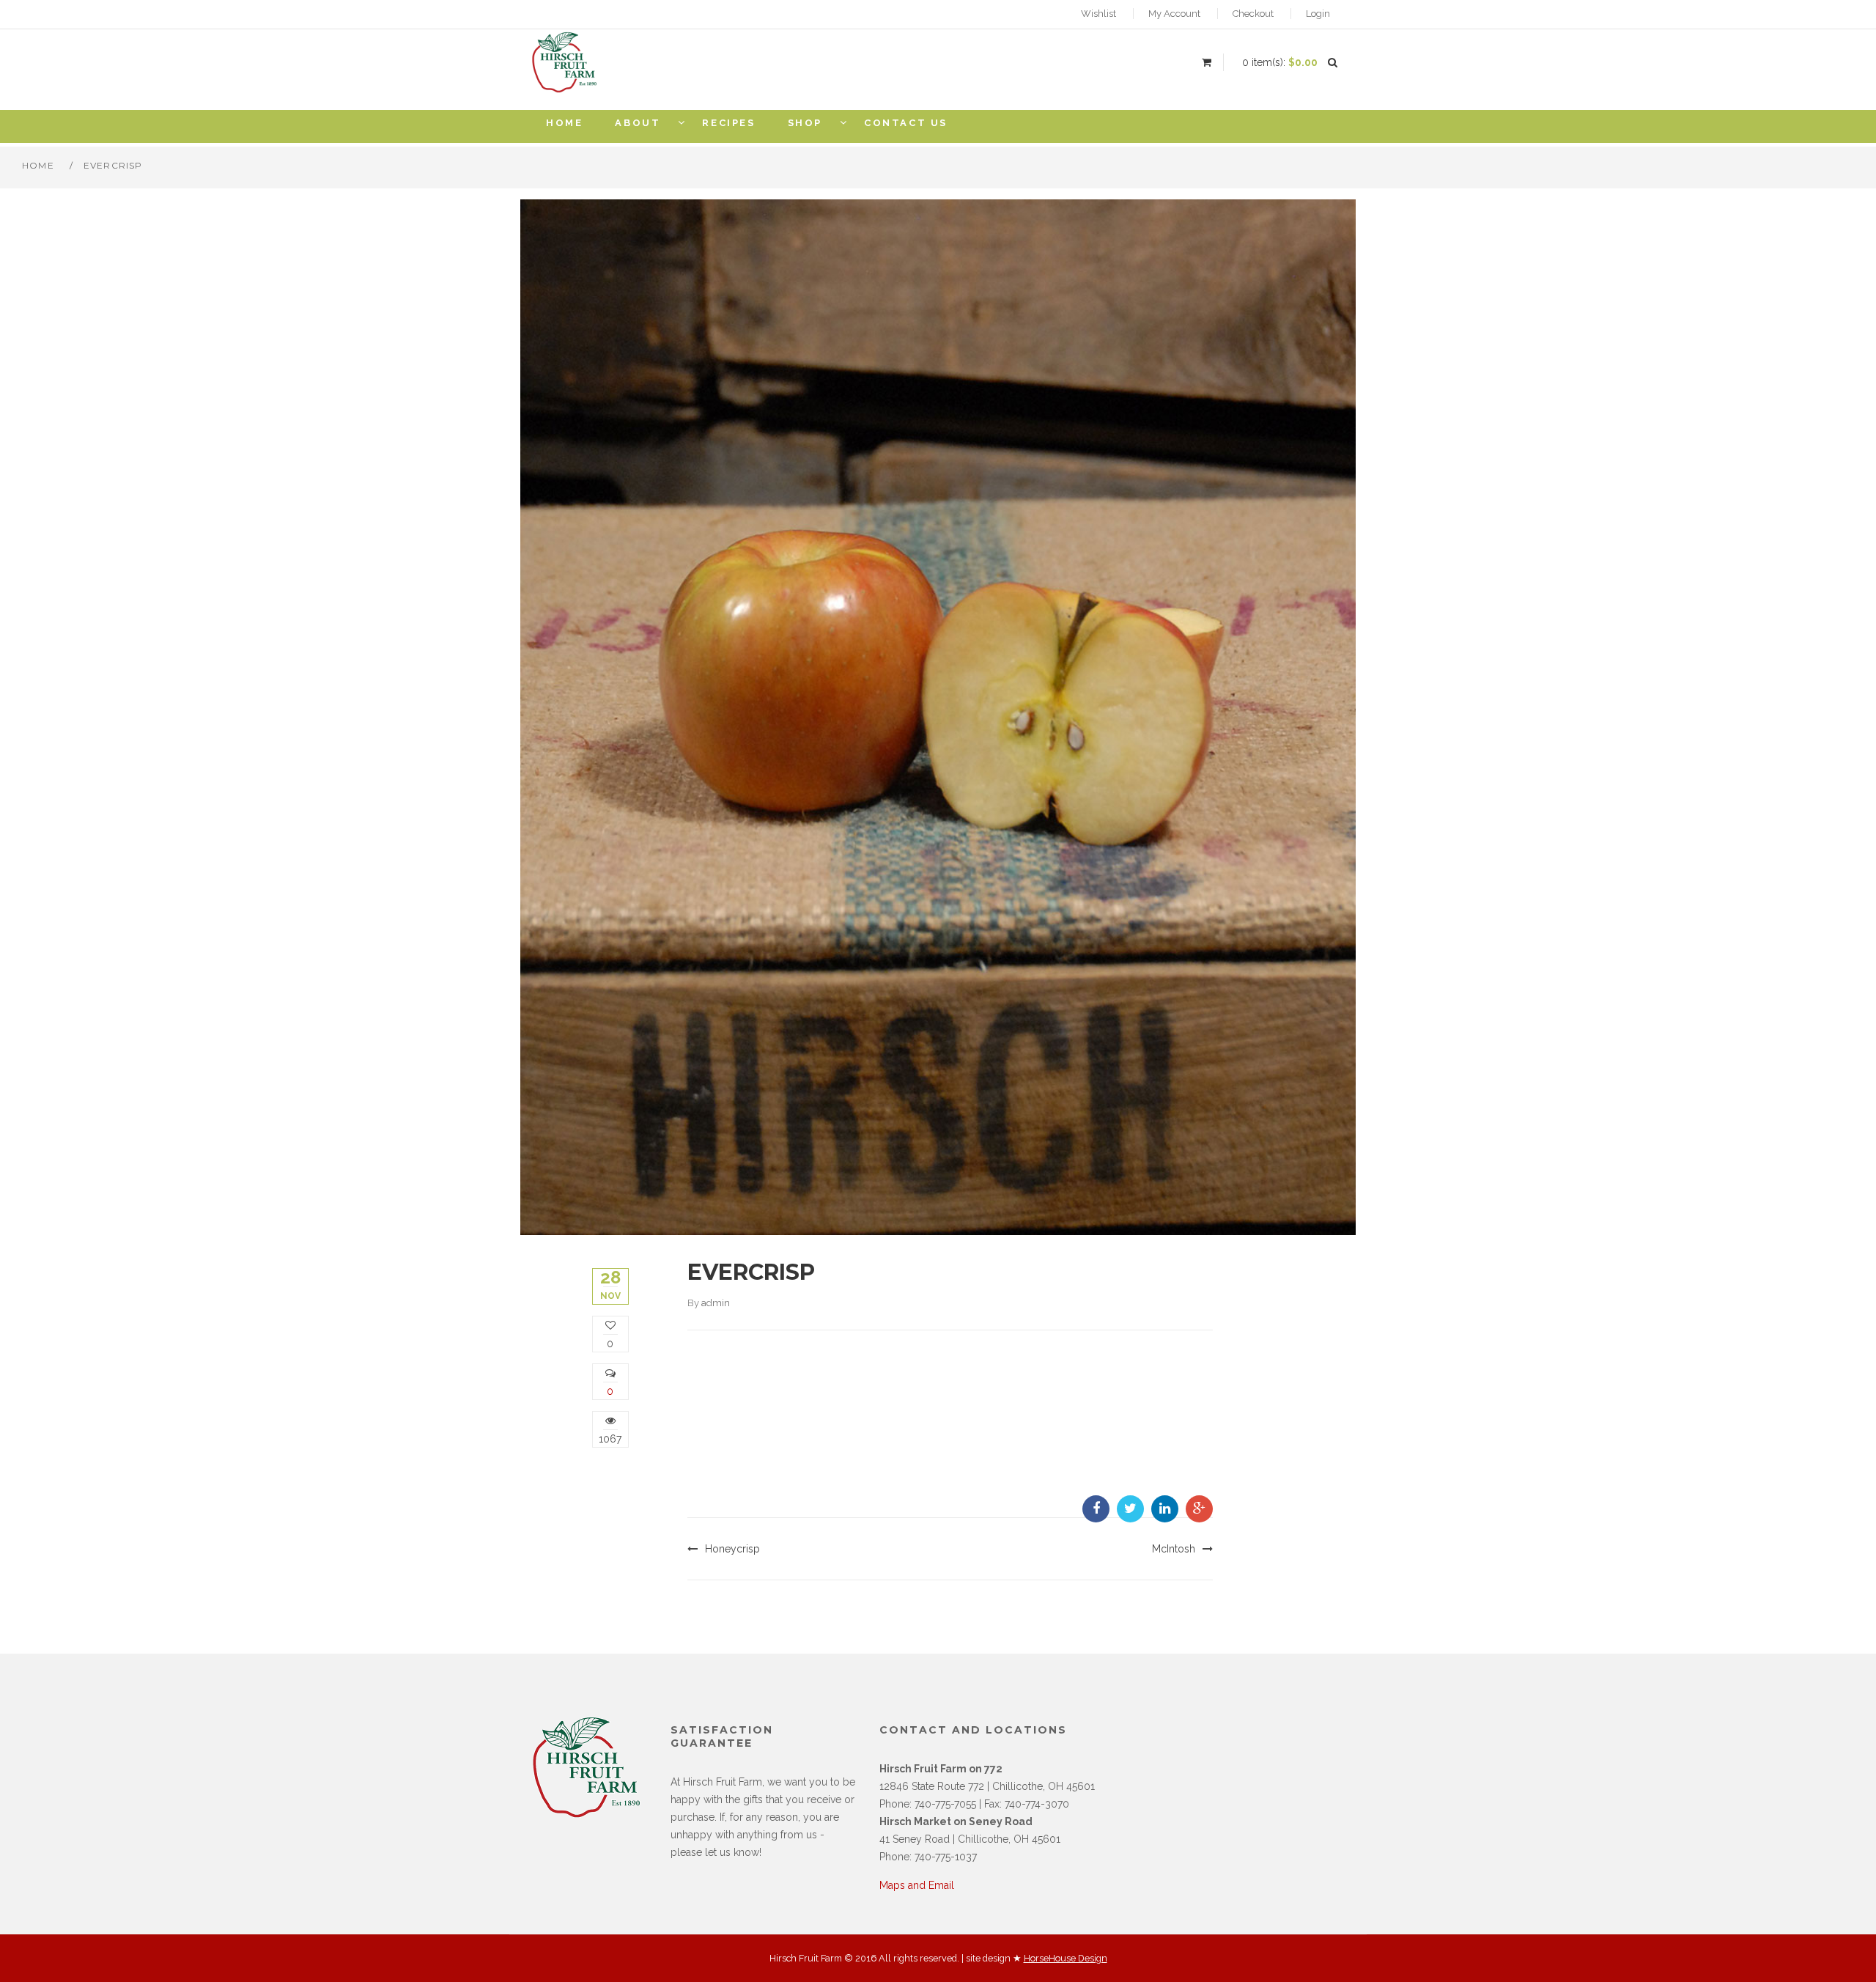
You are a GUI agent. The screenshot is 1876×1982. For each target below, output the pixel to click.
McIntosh (1174, 1549)
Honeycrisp (732, 1549)
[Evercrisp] (938, 716)
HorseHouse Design (1066, 1958)
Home (38, 165)
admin (716, 1303)
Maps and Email (917, 1885)
